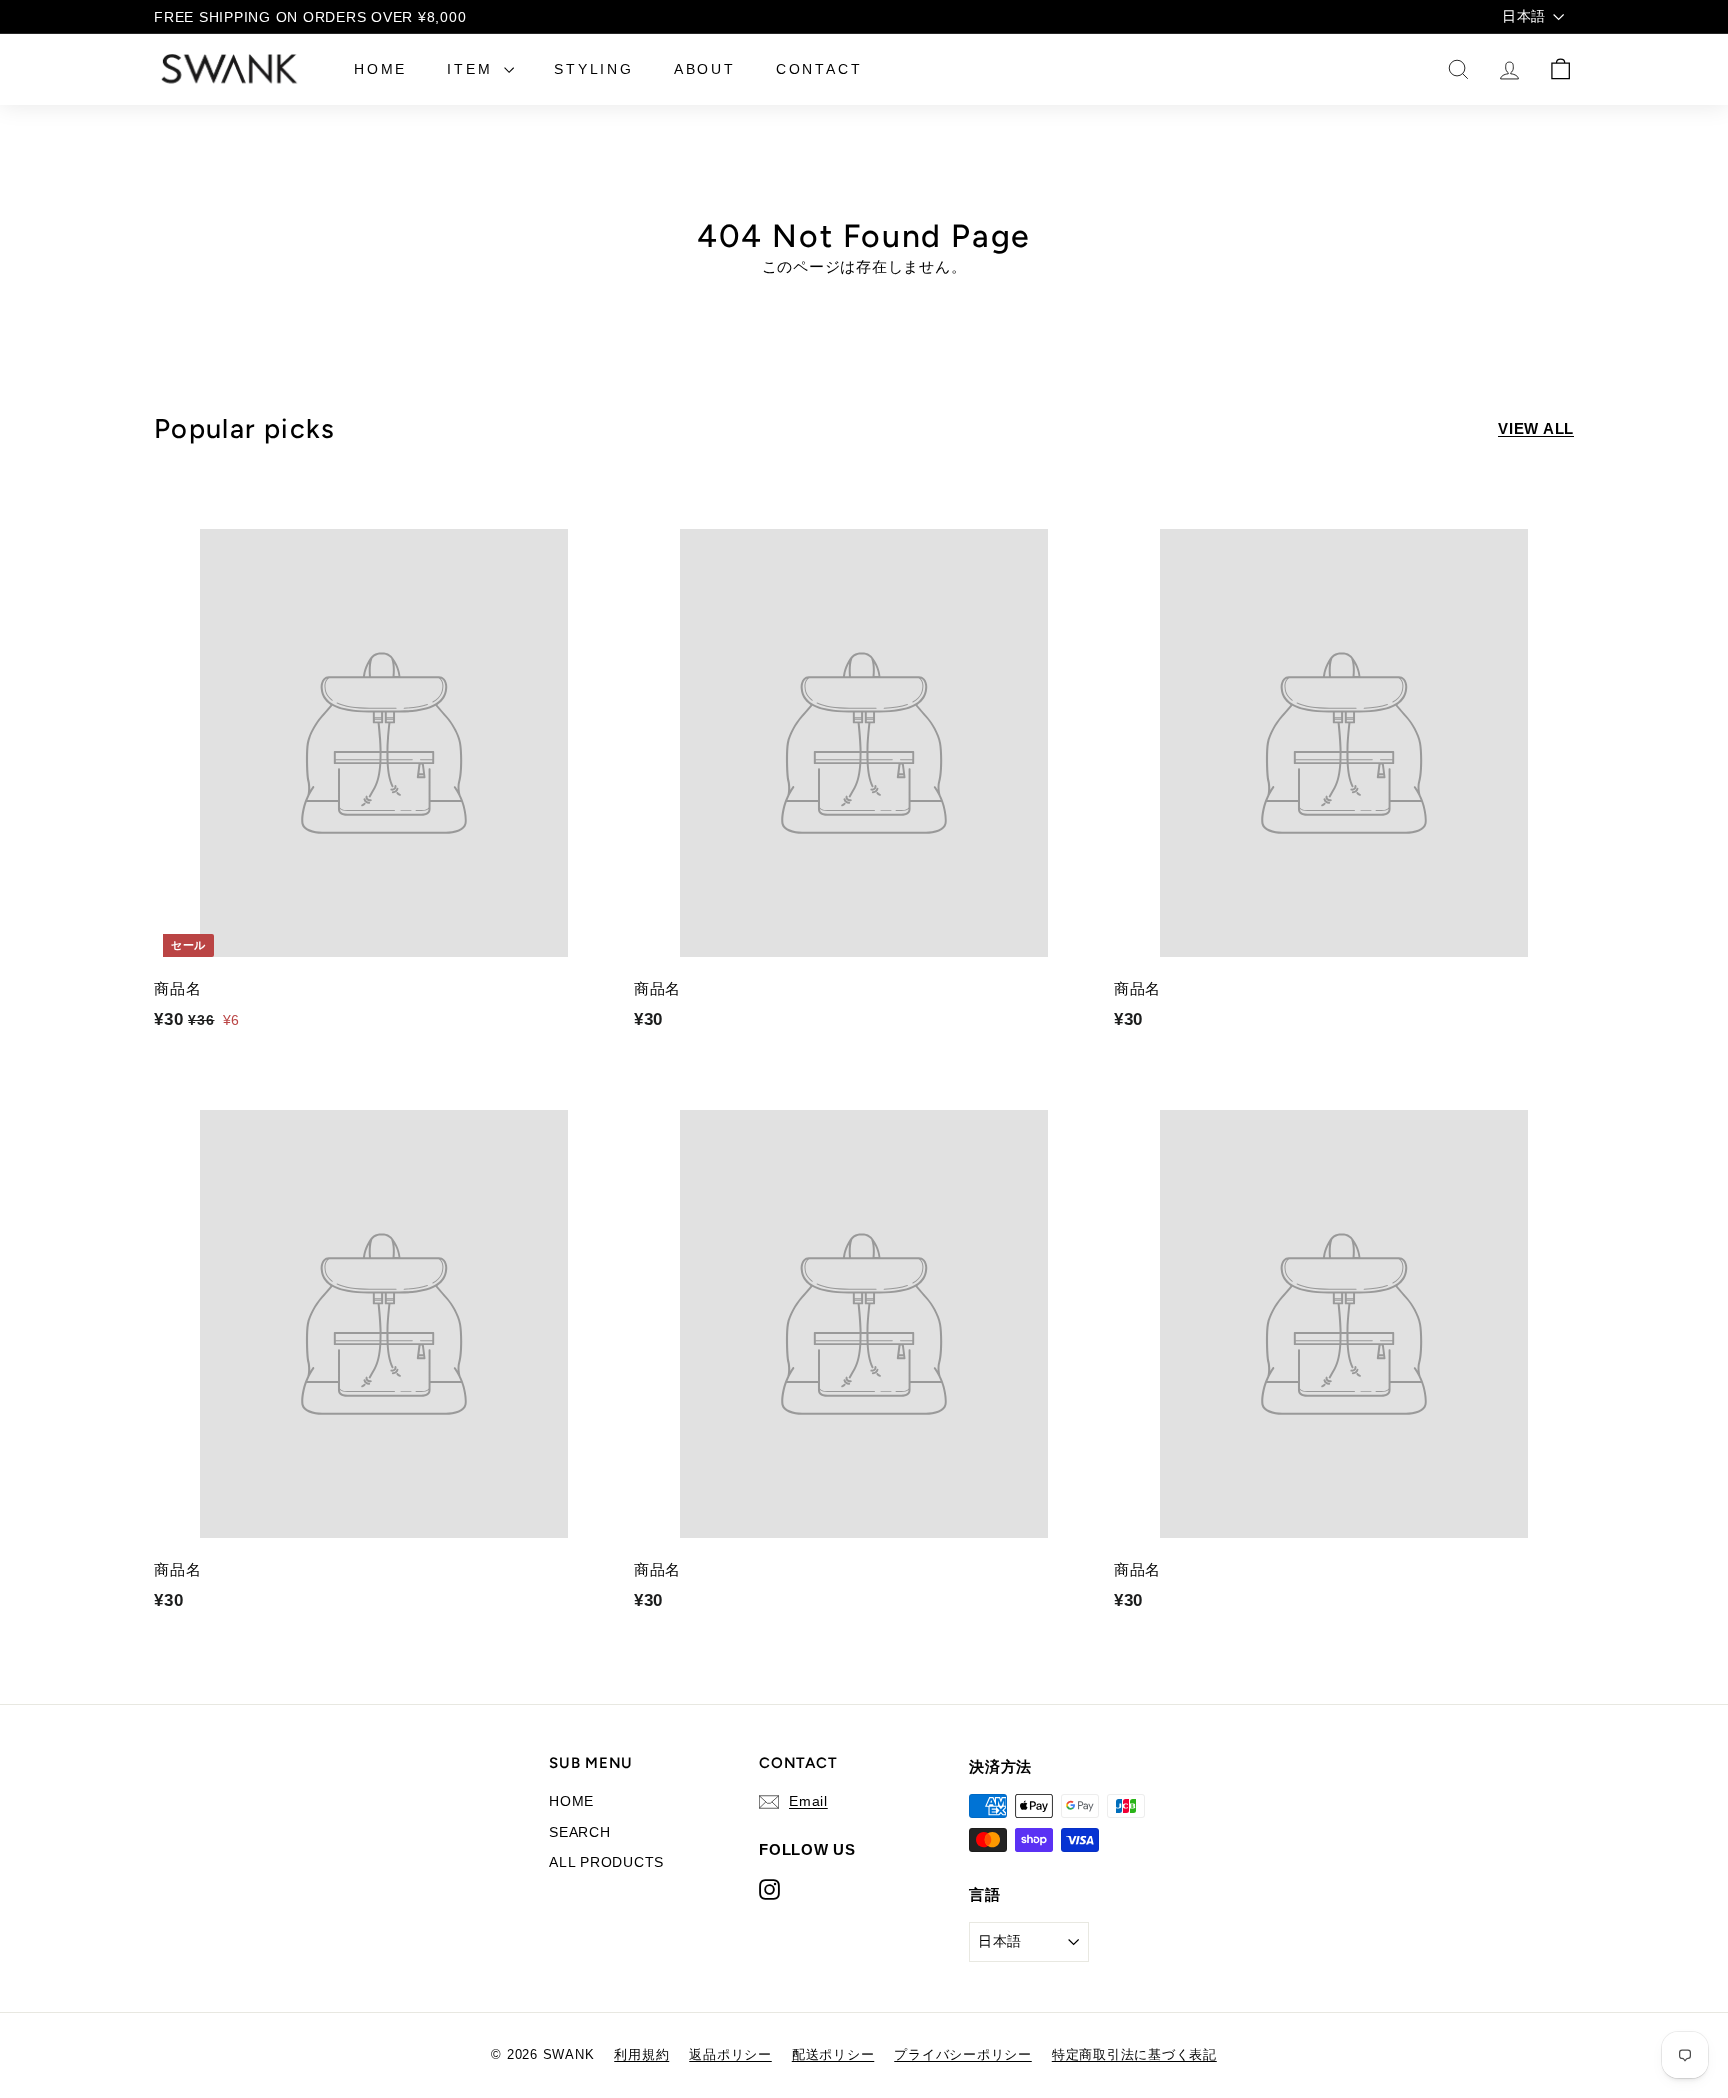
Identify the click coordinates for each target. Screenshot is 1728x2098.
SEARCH (580, 1832)
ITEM (473, 69)
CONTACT (819, 69)
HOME (380, 69)
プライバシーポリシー (963, 2054)
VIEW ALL (1536, 428)
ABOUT (705, 69)
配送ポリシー (833, 2054)
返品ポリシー (730, 2054)
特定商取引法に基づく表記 (1134, 2054)
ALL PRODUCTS (606, 1862)
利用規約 (641, 2054)
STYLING (594, 69)
